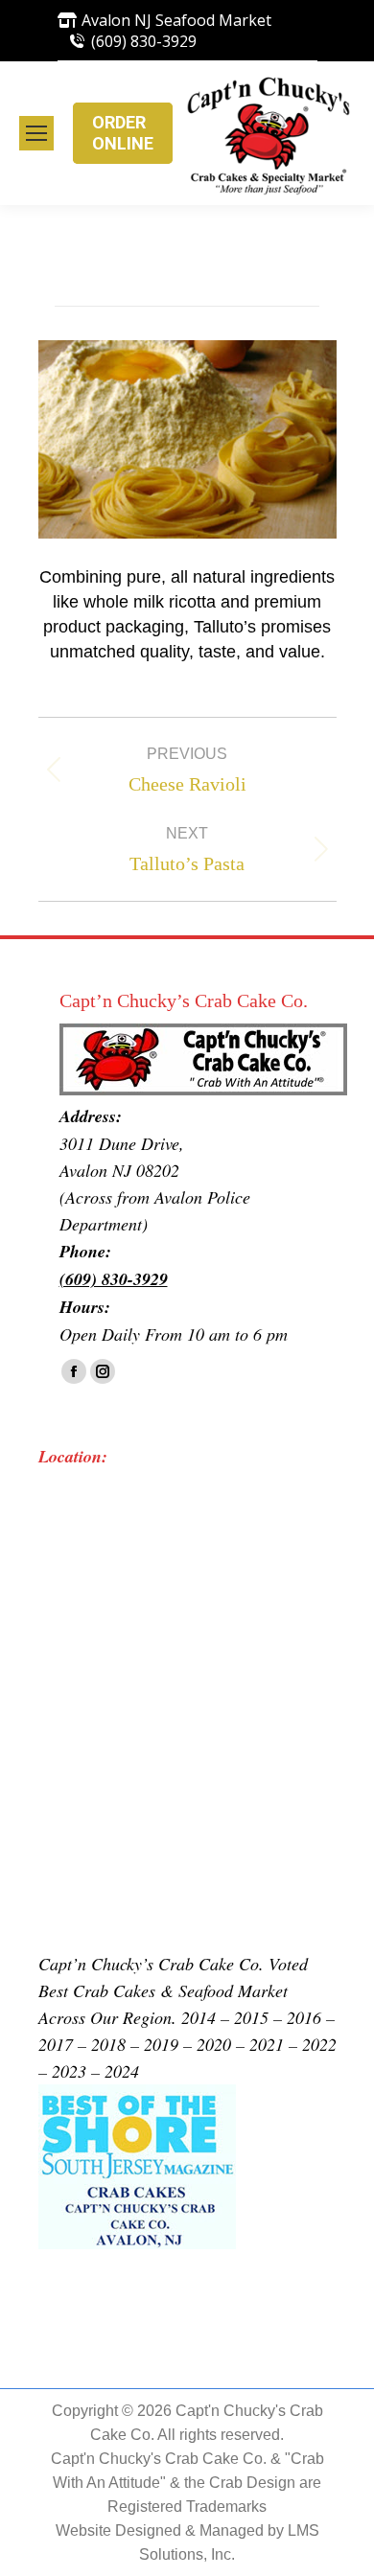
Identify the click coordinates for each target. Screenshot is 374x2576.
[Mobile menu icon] (36, 133)
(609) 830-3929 (144, 41)
